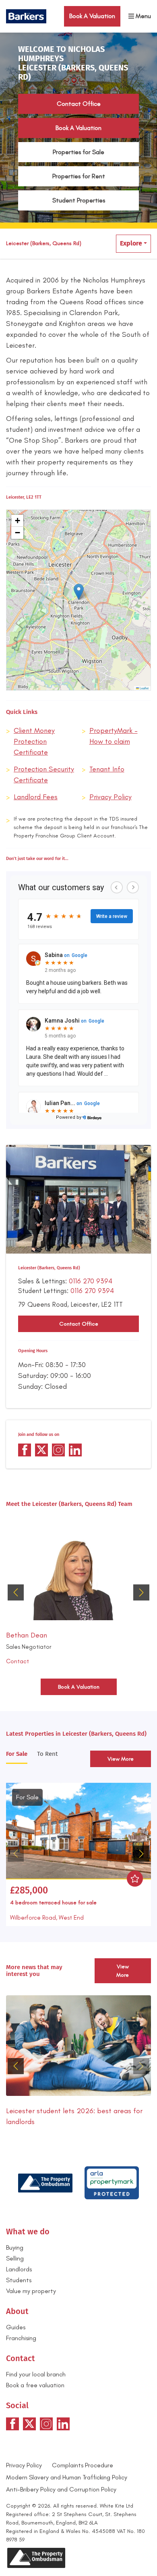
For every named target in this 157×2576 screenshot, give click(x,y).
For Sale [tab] (17, 1754)
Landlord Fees (36, 797)
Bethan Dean (27, 1635)
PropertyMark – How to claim (114, 736)
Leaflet (144, 688)
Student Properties (79, 200)
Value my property (31, 2291)
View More (121, 1759)
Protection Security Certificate (44, 774)
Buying (15, 2247)
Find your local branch (36, 2374)
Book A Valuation (78, 128)
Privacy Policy (111, 797)
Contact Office (79, 104)
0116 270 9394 (91, 1281)
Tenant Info (107, 769)
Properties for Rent (79, 176)
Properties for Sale (78, 152)
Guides (16, 2327)
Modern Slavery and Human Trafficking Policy (67, 2477)
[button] (79, 592)
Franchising (21, 2338)
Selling (15, 2258)
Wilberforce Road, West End (47, 1918)
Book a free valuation (35, 2385)
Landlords (19, 2269)
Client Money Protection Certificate (34, 741)
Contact (18, 1661)
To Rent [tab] (47, 1754)
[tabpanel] (78, 1852)
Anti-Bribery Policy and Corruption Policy (62, 2489)
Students (19, 2280)
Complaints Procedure (83, 2465)
